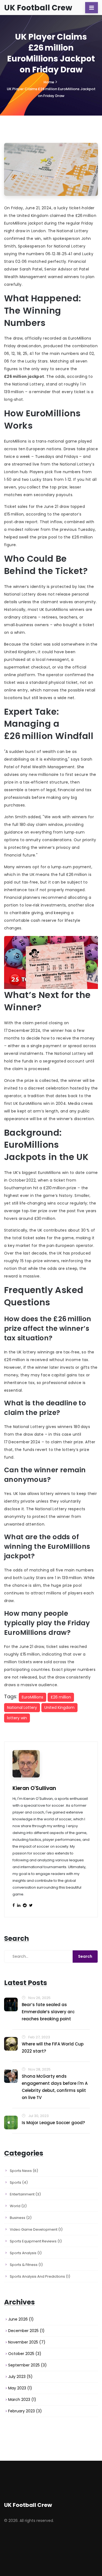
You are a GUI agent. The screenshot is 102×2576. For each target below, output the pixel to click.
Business (21, 2218)
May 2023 (20, 2388)
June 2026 (21, 2319)
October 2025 (25, 2354)
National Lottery (22, 1707)
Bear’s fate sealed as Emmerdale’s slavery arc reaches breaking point (48, 2012)
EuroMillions (33, 1697)
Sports (19, 2182)
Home (49, 82)
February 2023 (25, 2411)
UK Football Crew (38, 8)
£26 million (61, 1697)
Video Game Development (36, 2229)
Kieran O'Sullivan (34, 1788)
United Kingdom (59, 1707)
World (18, 2206)
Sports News (24, 2171)
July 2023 (20, 2377)
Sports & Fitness (26, 2265)
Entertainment (25, 2194)
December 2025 (26, 2331)
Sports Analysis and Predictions (40, 2276)
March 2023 (22, 2400)
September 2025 (27, 2365)
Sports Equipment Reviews (36, 2241)
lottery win (17, 1718)
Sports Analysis (26, 2253)
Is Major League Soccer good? (53, 2123)
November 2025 (27, 2342)
